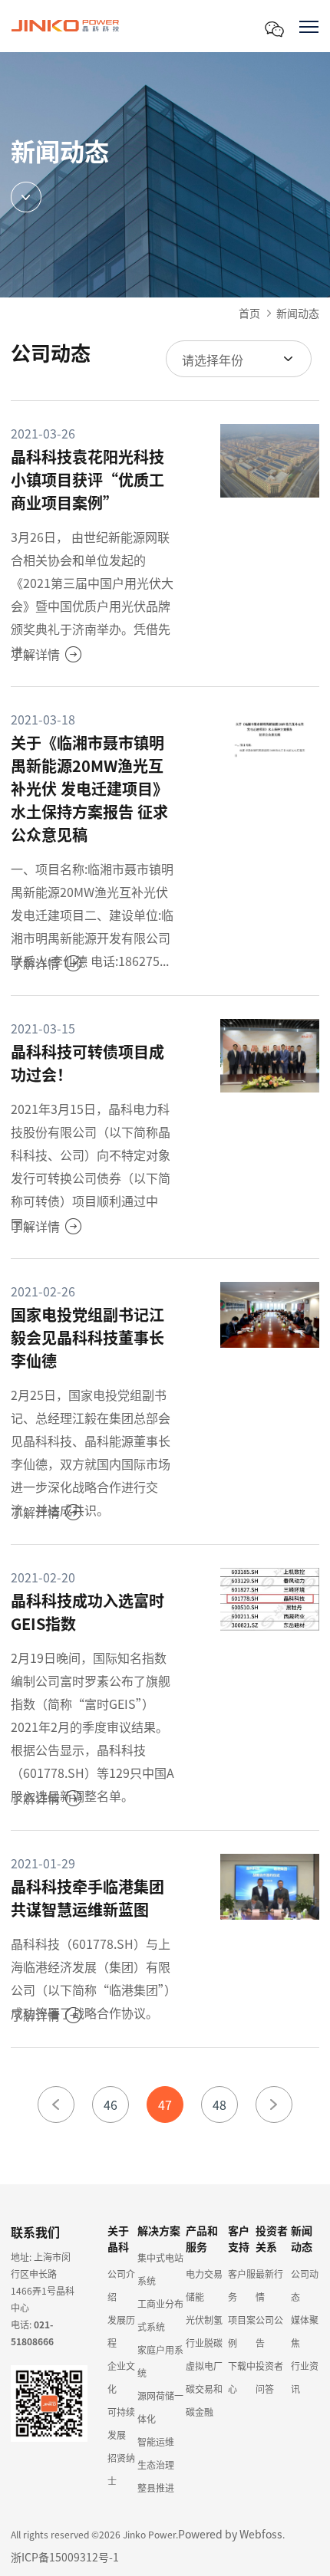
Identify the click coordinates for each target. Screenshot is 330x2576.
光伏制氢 (204, 2320)
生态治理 (156, 2464)
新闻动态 (298, 313)
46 (111, 2104)
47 (165, 2104)
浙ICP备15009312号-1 (65, 2557)
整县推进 (156, 2487)
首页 (249, 313)
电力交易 (204, 2274)
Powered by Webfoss (230, 2534)
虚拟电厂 (204, 2366)
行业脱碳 (204, 2343)
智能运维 (156, 2441)
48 (219, 2104)
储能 (195, 2297)
